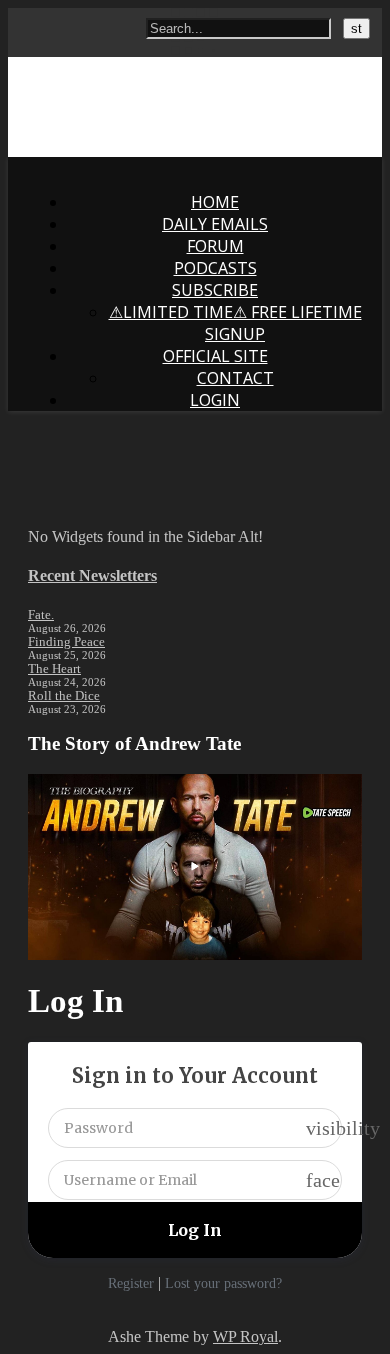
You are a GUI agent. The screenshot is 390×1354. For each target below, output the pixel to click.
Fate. (41, 614)
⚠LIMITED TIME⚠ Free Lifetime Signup (235, 323)
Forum (215, 246)
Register (131, 1283)
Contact (235, 378)
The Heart (54, 668)
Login (215, 400)
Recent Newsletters (92, 575)
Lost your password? (223, 1283)
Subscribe (215, 290)
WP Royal (245, 1336)
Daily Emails (215, 224)
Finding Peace (66, 641)
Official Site (215, 356)
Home (215, 202)
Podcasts (215, 268)
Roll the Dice (64, 695)
